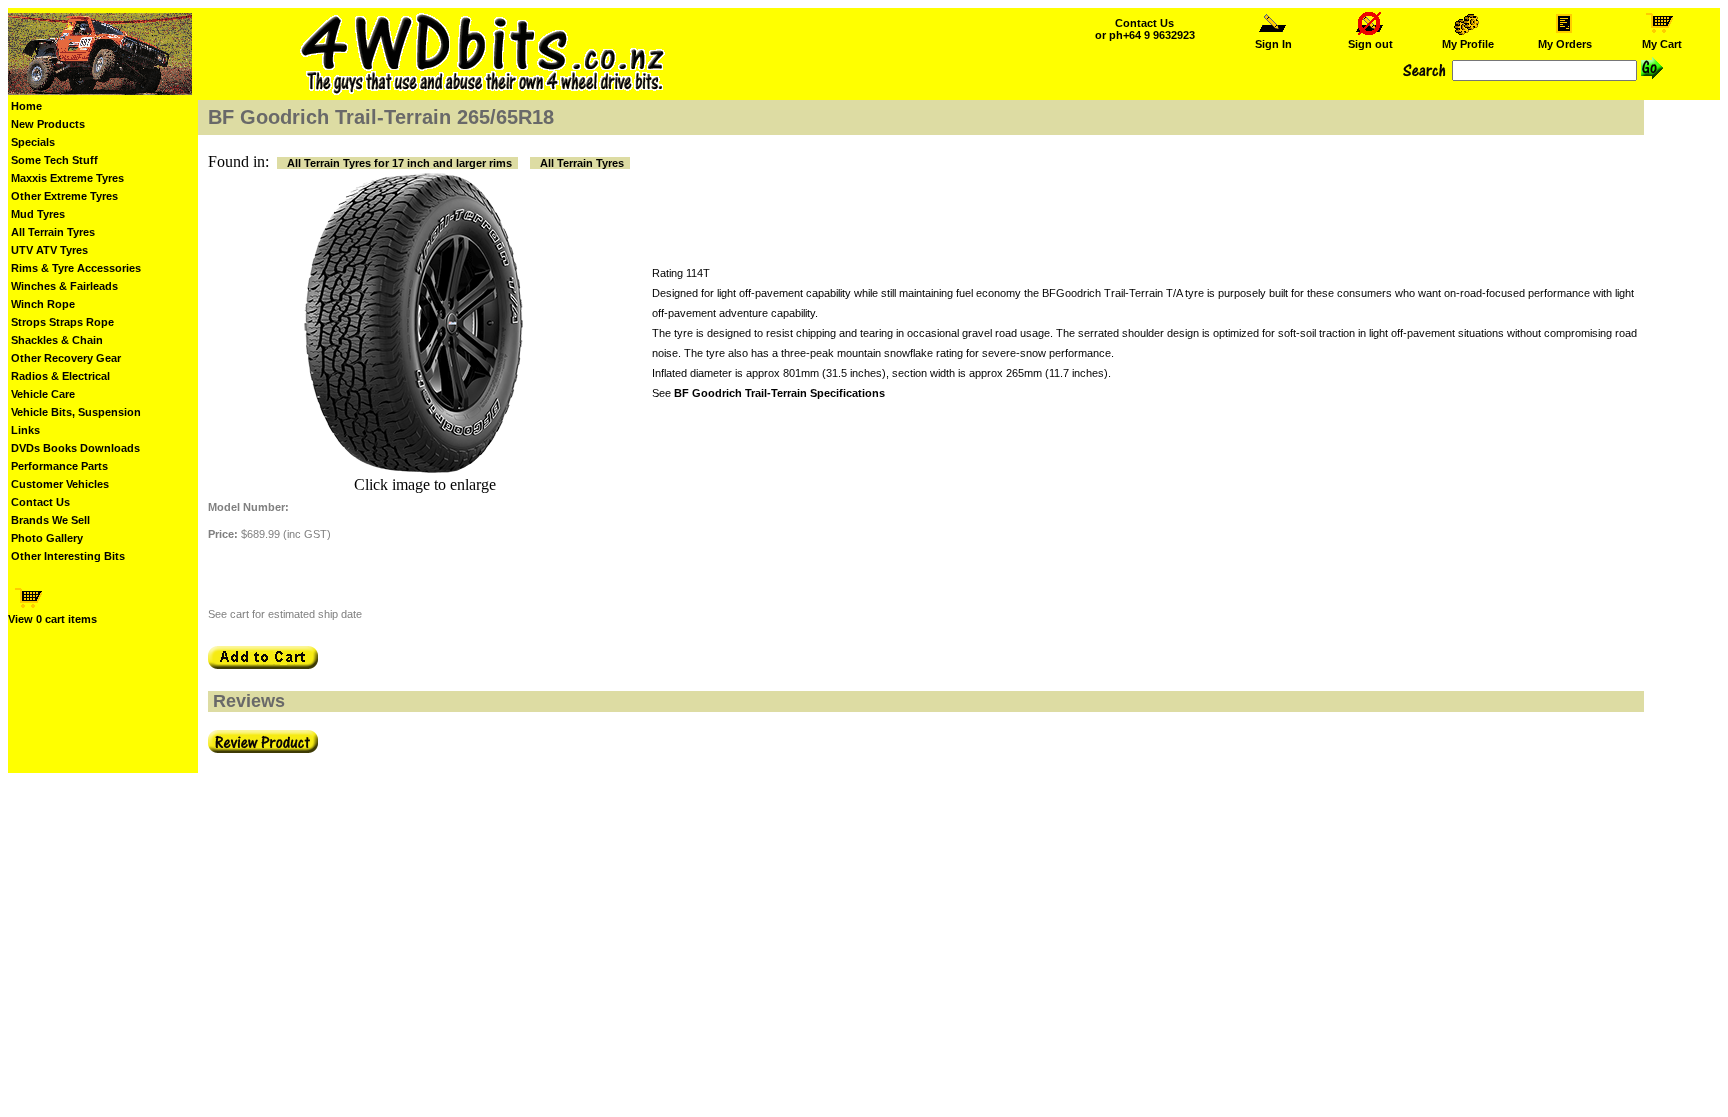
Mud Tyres (38, 214)
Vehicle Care (43, 394)
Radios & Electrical (60, 376)
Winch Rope (43, 304)
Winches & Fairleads (64, 286)
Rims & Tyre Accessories (76, 268)
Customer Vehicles (60, 484)
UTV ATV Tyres (49, 250)
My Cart (1662, 44)
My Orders (1565, 44)
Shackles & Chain (57, 340)
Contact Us (40, 502)
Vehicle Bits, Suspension (76, 412)
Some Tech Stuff (54, 160)
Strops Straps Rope (62, 322)
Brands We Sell (50, 520)
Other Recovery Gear (66, 358)
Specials (33, 142)
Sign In (1273, 44)
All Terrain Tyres (53, 232)
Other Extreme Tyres (64, 196)
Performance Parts (59, 466)
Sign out (1370, 44)
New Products (48, 124)
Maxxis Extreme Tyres (67, 178)
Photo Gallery (47, 538)
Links (25, 430)
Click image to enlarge (425, 484)
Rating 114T (681, 273)
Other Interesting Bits (68, 556)
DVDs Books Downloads (75, 448)
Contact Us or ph (1145, 29)
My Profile (1468, 44)
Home (26, 106)
